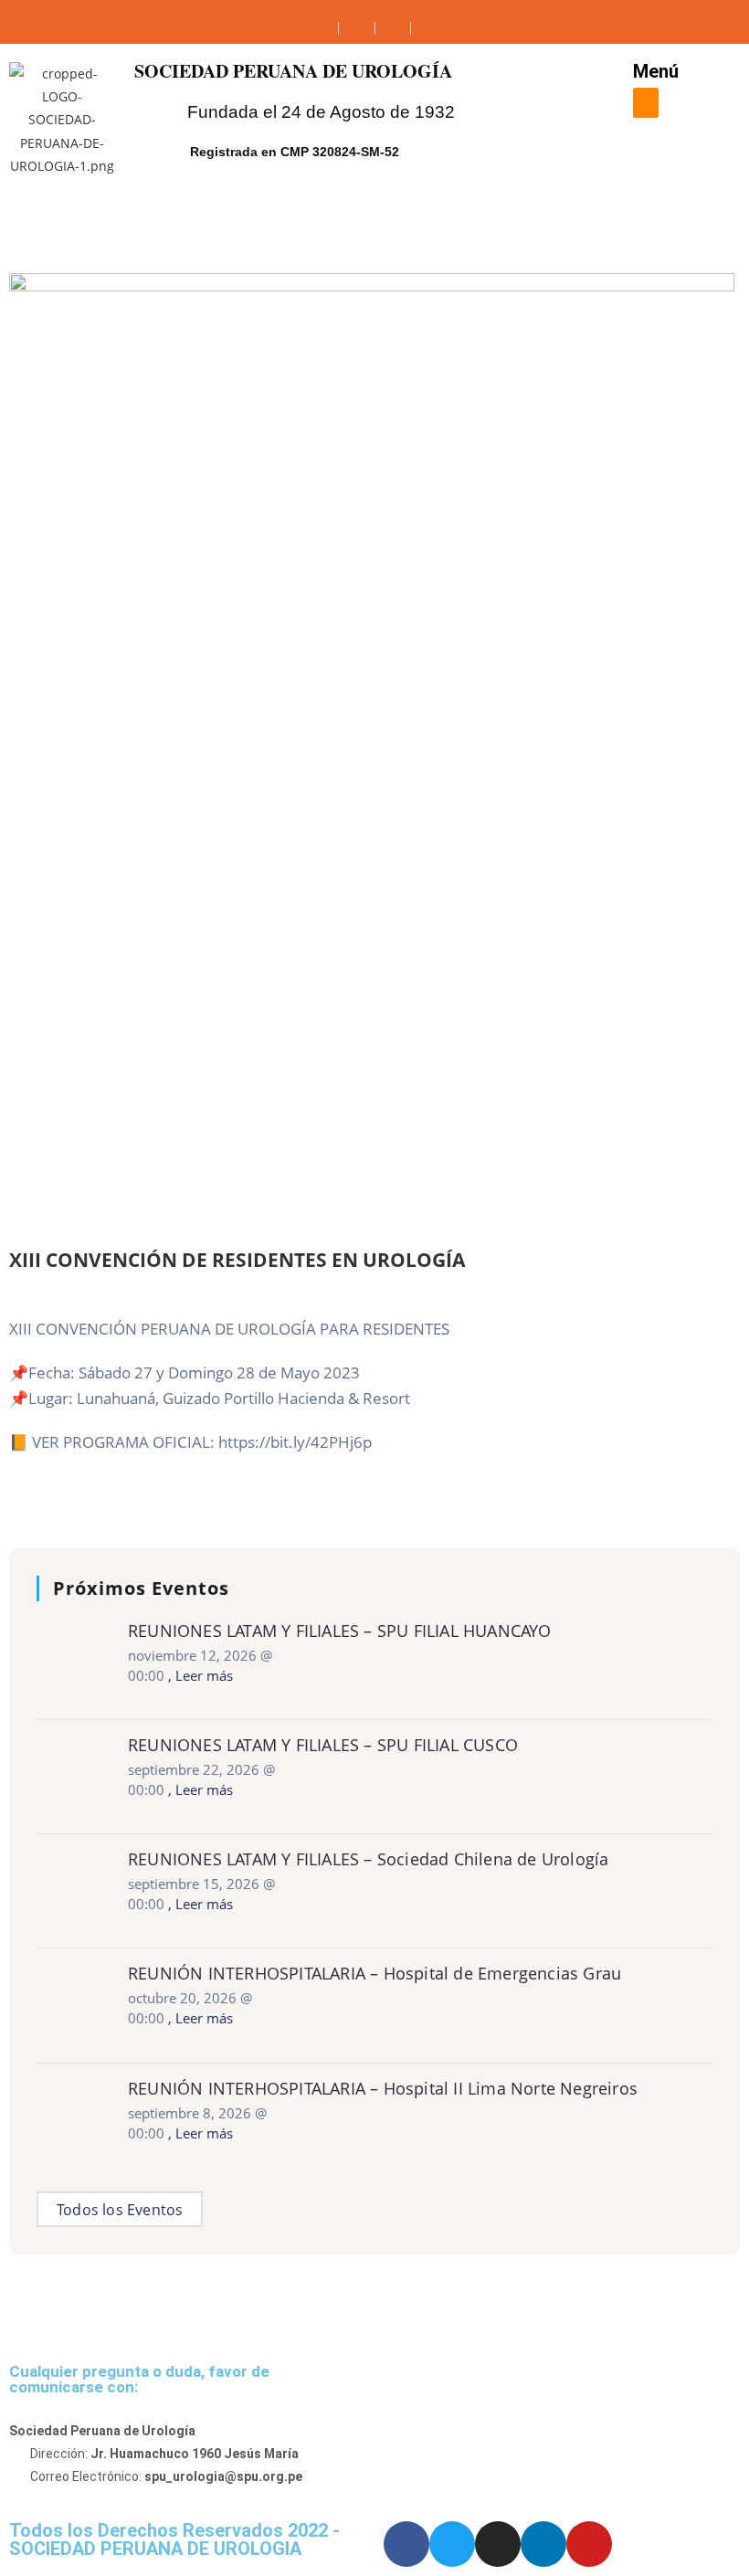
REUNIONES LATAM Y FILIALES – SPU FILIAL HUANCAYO (340, 1631)
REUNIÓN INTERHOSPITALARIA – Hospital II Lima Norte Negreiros (383, 2088)
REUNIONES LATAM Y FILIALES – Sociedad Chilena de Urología (368, 1859)
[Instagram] (498, 2544)
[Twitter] (452, 2544)
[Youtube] (589, 2544)
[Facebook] (406, 2544)
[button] (646, 103)
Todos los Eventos (120, 2210)
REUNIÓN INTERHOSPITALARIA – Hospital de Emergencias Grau (374, 1973)
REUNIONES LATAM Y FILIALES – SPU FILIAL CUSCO (323, 1745)
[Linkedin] (543, 2544)
